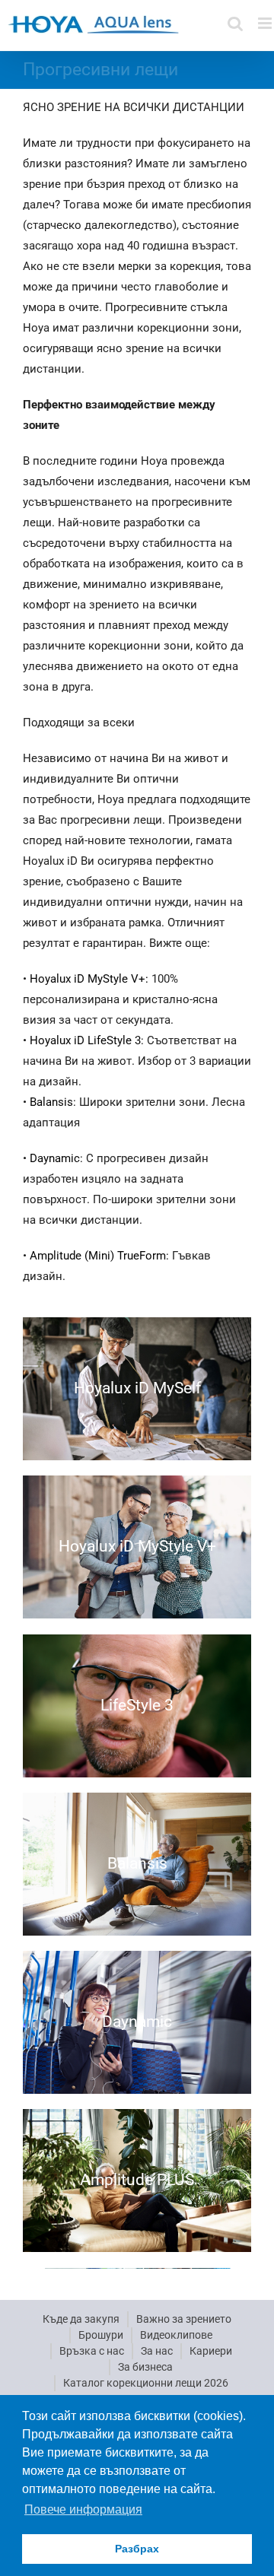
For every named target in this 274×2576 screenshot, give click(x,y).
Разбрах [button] (137, 2549)
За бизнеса (145, 2367)
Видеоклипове (176, 2335)
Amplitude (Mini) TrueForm (98, 1256)
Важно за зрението (184, 2319)
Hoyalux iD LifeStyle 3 (85, 1040)
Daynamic (55, 1158)
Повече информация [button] (83, 2509)
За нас (157, 2351)
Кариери (211, 2351)
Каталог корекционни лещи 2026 (146, 2383)
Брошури (101, 2335)
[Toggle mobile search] (235, 23)
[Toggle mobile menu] (266, 23)
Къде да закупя (81, 2319)
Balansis (51, 1102)
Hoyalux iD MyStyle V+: (91, 979)
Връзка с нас (92, 2351)
